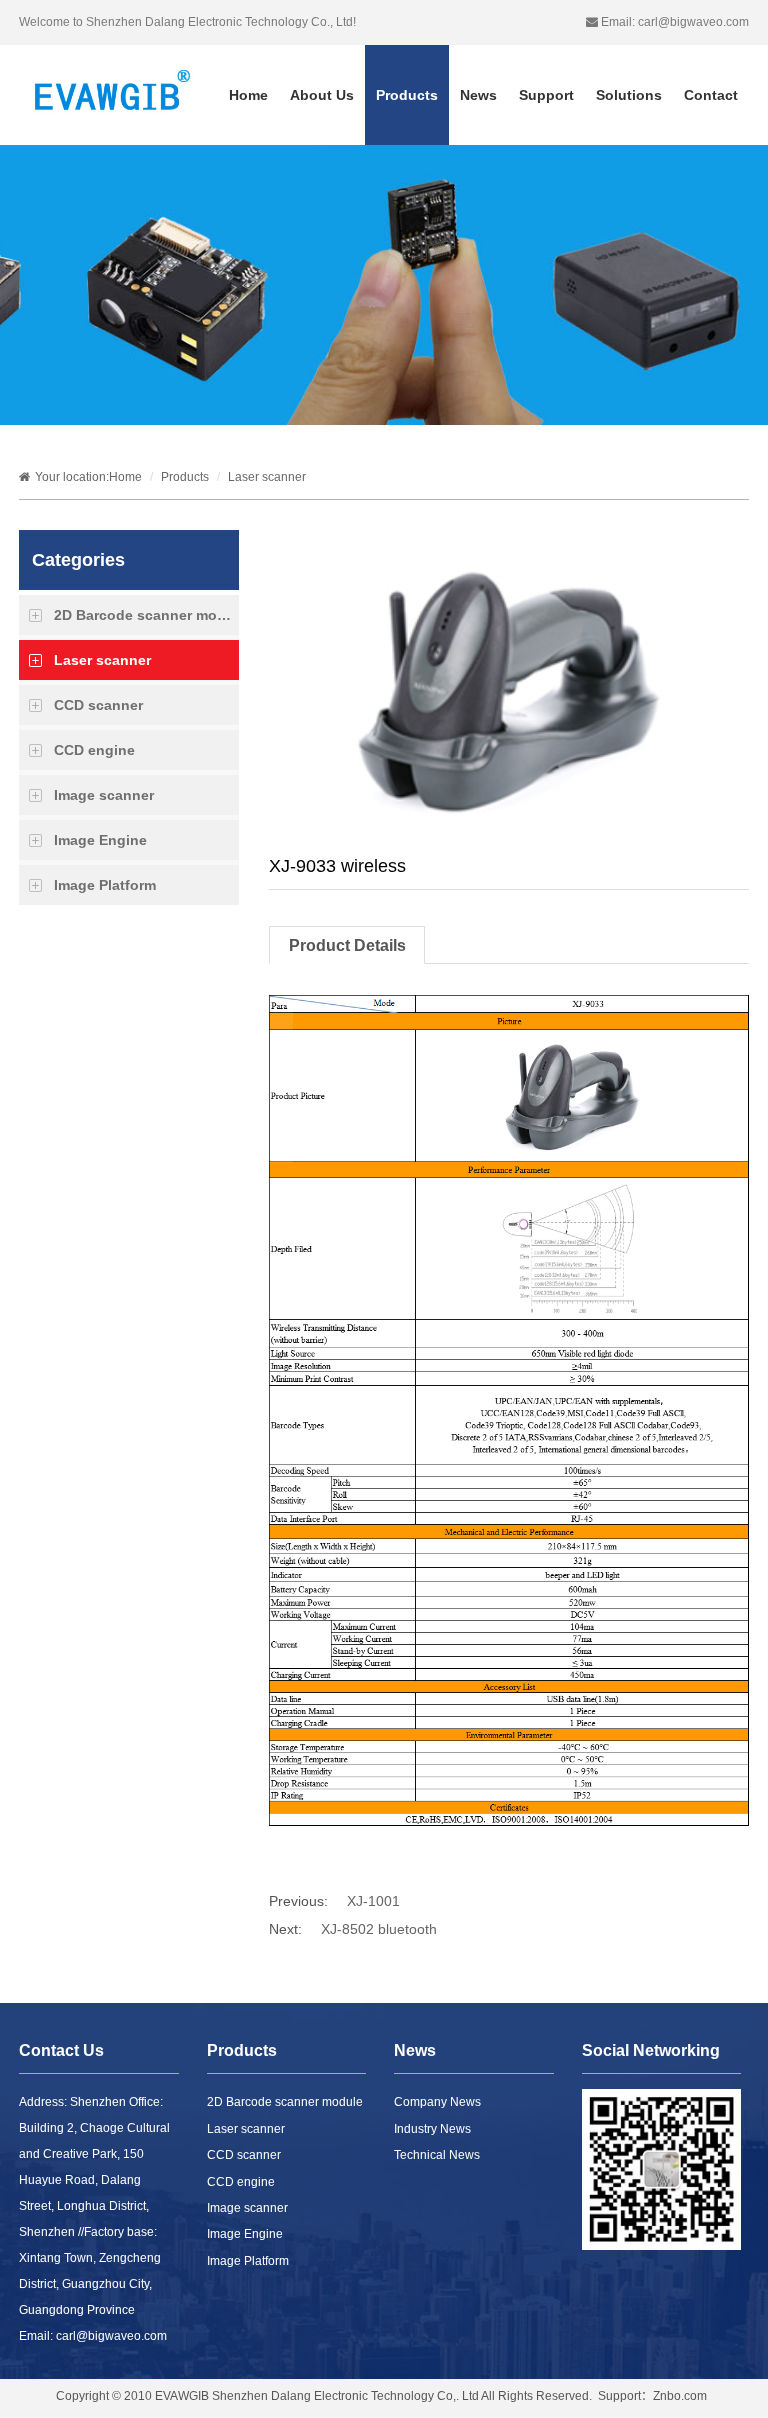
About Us (322, 95)
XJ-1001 (373, 1901)
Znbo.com (680, 2396)
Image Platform (105, 885)
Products (407, 95)
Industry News (432, 2129)
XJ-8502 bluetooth (379, 1929)
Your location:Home (88, 477)
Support (546, 95)
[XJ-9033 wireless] (499, 689)
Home (248, 95)
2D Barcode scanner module (146, 615)
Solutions (629, 95)
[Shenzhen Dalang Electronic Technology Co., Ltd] (110, 101)
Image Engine (100, 840)
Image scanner (104, 795)
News (478, 95)
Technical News (437, 2155)
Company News (437, 2102)
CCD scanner (98, 705)
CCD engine (94, 750)
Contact (711, 95)
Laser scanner (267, 477)
